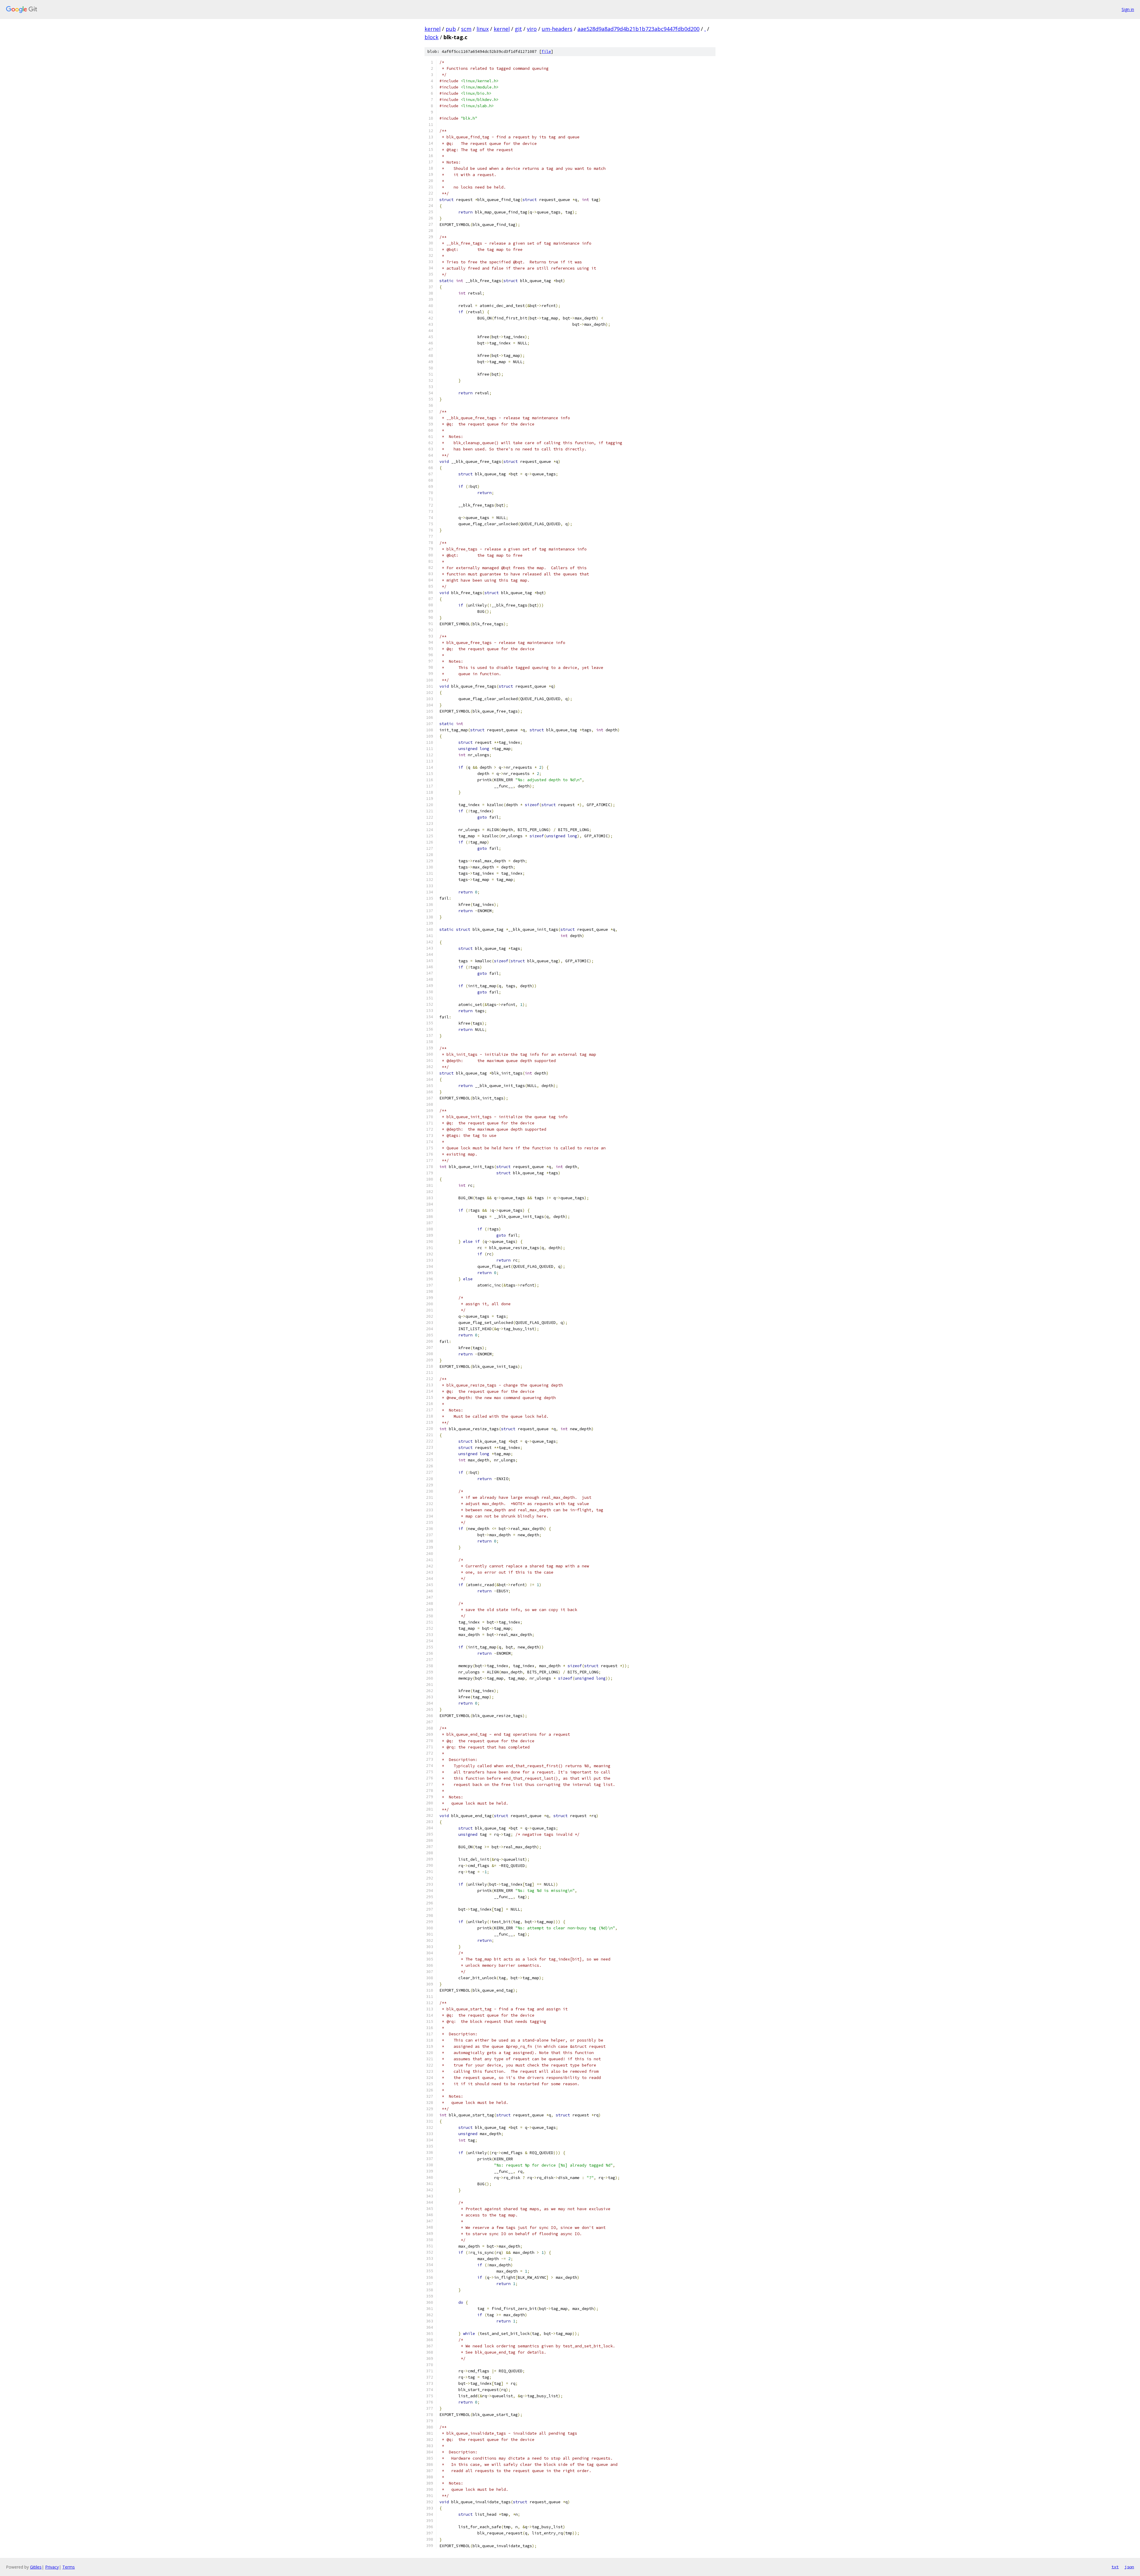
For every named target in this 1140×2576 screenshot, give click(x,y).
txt (1115, 2567)
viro (532, 29)
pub (451, 29)
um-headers (557, 29)
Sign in (1128, 9)
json (1129, 2567)
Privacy (52, 2567)
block (432, 37)
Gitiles (36, 2567)
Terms (69, 2567)
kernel (433, 29)
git (518, 29)
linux (483, 29)
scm (466, 29)
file (546, 52)
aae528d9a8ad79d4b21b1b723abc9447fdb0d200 (638, 29)
